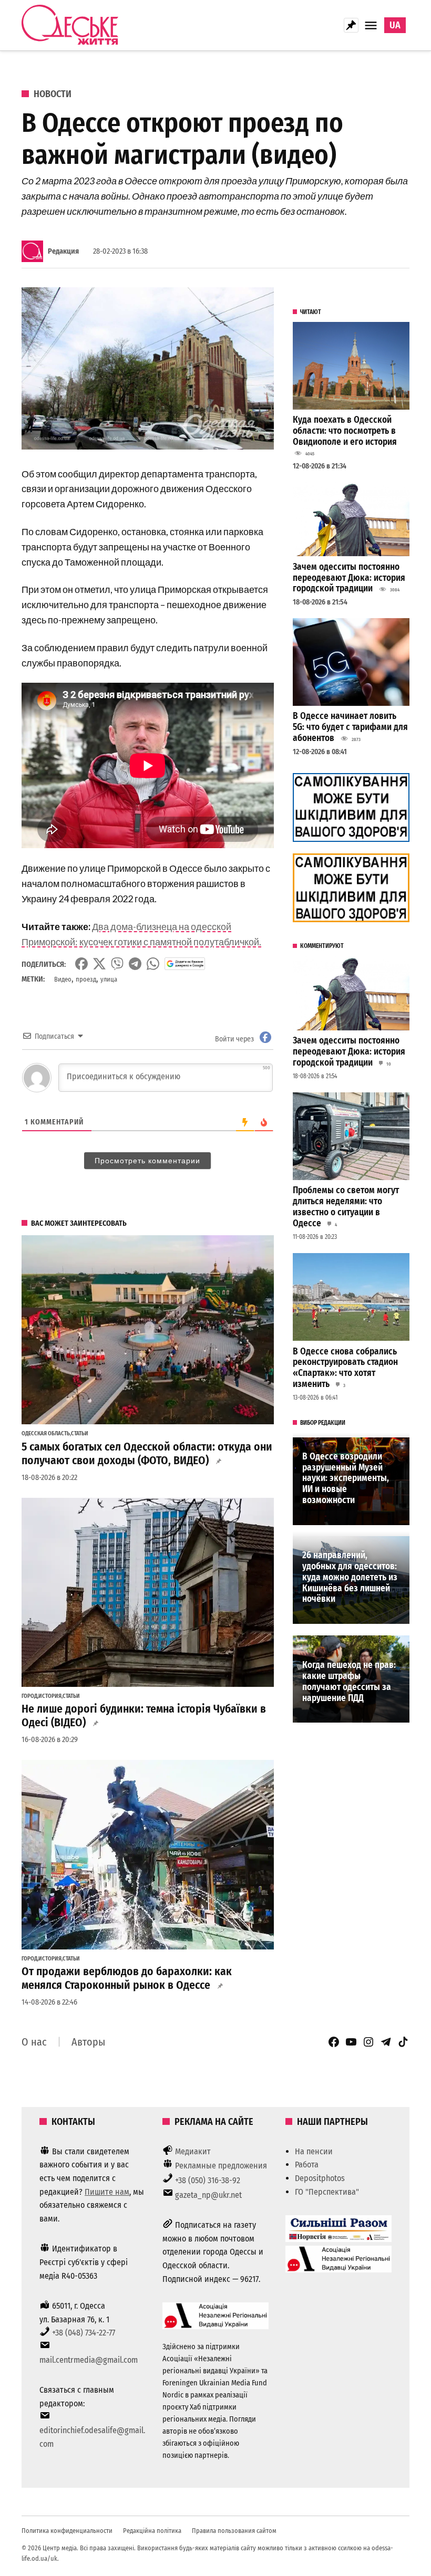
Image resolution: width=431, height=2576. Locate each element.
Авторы (88, 2042)
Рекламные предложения (221, 2166)
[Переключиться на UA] (395, 25)
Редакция (63, 251)
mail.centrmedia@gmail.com (89, 2360)
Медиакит (193, 2151)
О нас (34, 2042)
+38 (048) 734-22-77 (84, 2333)
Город (29, 1696)
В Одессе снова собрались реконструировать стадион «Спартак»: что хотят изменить (345, 1368)
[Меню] (372, 25)
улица (109, 979)
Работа (307, 2165)
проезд (86, 979)
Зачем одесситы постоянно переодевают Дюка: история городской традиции (349, 578)
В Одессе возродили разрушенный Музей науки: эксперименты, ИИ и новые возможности (346, 1478)
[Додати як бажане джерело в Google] (185, 964)
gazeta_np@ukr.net (208, 2195)
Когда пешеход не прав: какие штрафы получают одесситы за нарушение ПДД (349, 1681)
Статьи (80, 1434)
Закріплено (351, 25)
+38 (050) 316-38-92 (208, 2180)
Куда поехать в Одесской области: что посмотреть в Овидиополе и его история (345, 431)
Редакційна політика (152, 2531)
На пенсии (314, 2151)
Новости (53, 94)
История (50, 1696)
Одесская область (46, 1434)
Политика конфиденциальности (67, 2531)
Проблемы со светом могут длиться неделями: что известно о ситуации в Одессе (346, 1207)
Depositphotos (320, 2178)
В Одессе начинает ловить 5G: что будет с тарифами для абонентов (350, 727)
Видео (63, 979)
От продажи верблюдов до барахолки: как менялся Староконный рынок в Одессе (127, 1978)
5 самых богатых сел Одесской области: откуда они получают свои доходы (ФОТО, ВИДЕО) (147, 1454)
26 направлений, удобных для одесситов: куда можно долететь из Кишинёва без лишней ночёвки (350, 1577)
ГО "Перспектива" (327, 2192)
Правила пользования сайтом (234, 2531)
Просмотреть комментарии (147, 1161)
